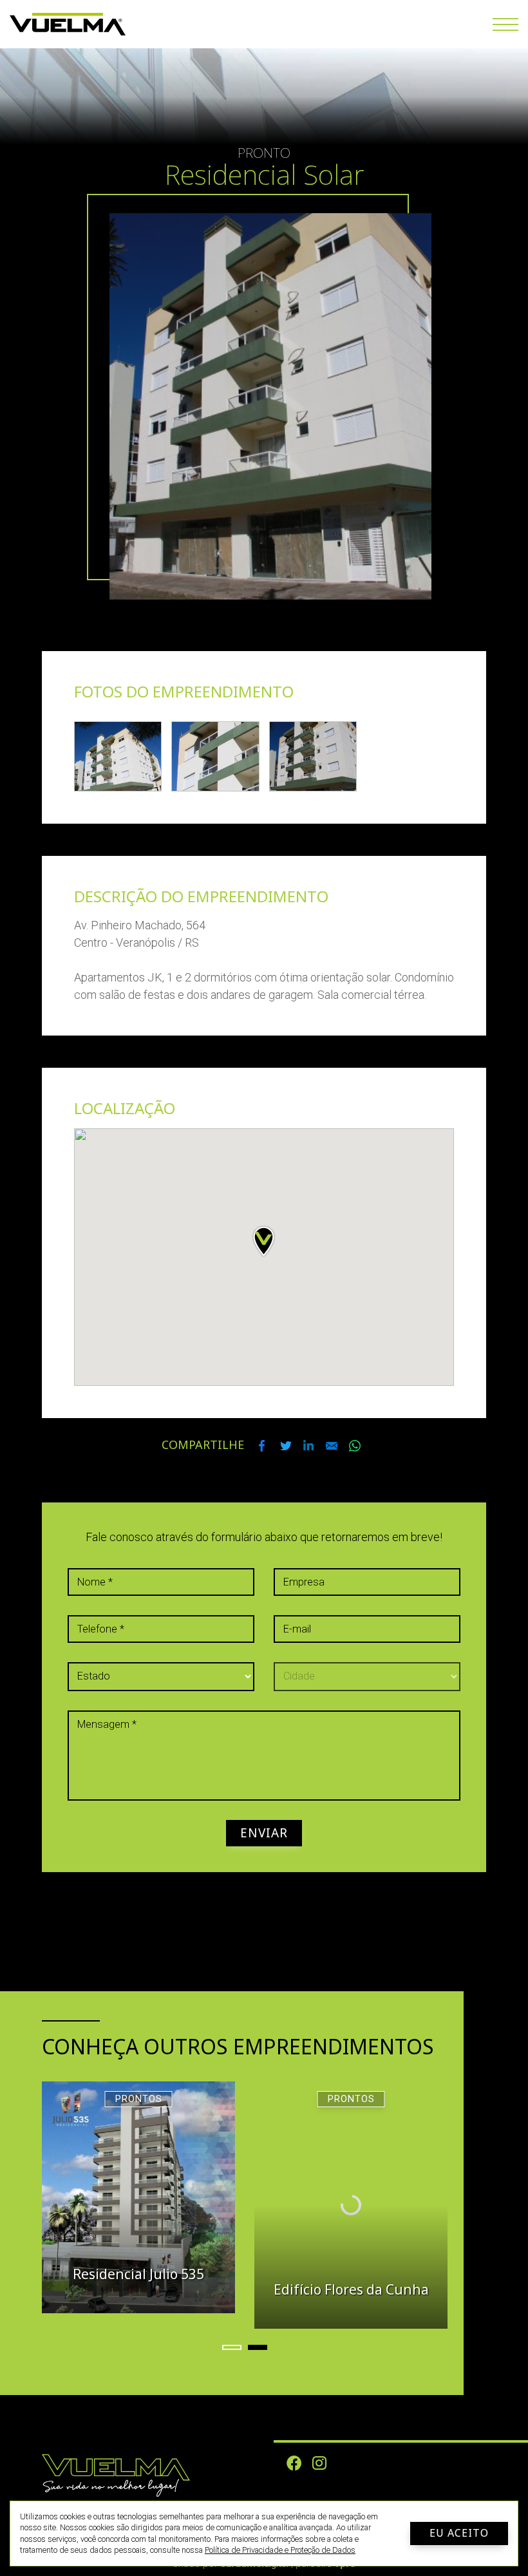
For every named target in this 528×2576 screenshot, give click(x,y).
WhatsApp (355, 1446)
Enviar (264, 1833)
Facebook (262, 1446)
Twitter (285, 1446)
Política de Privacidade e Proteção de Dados (280, 2550)
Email (332, 1446)
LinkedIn (308, 1446)
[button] (232, 2347)
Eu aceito (459, 2533)
